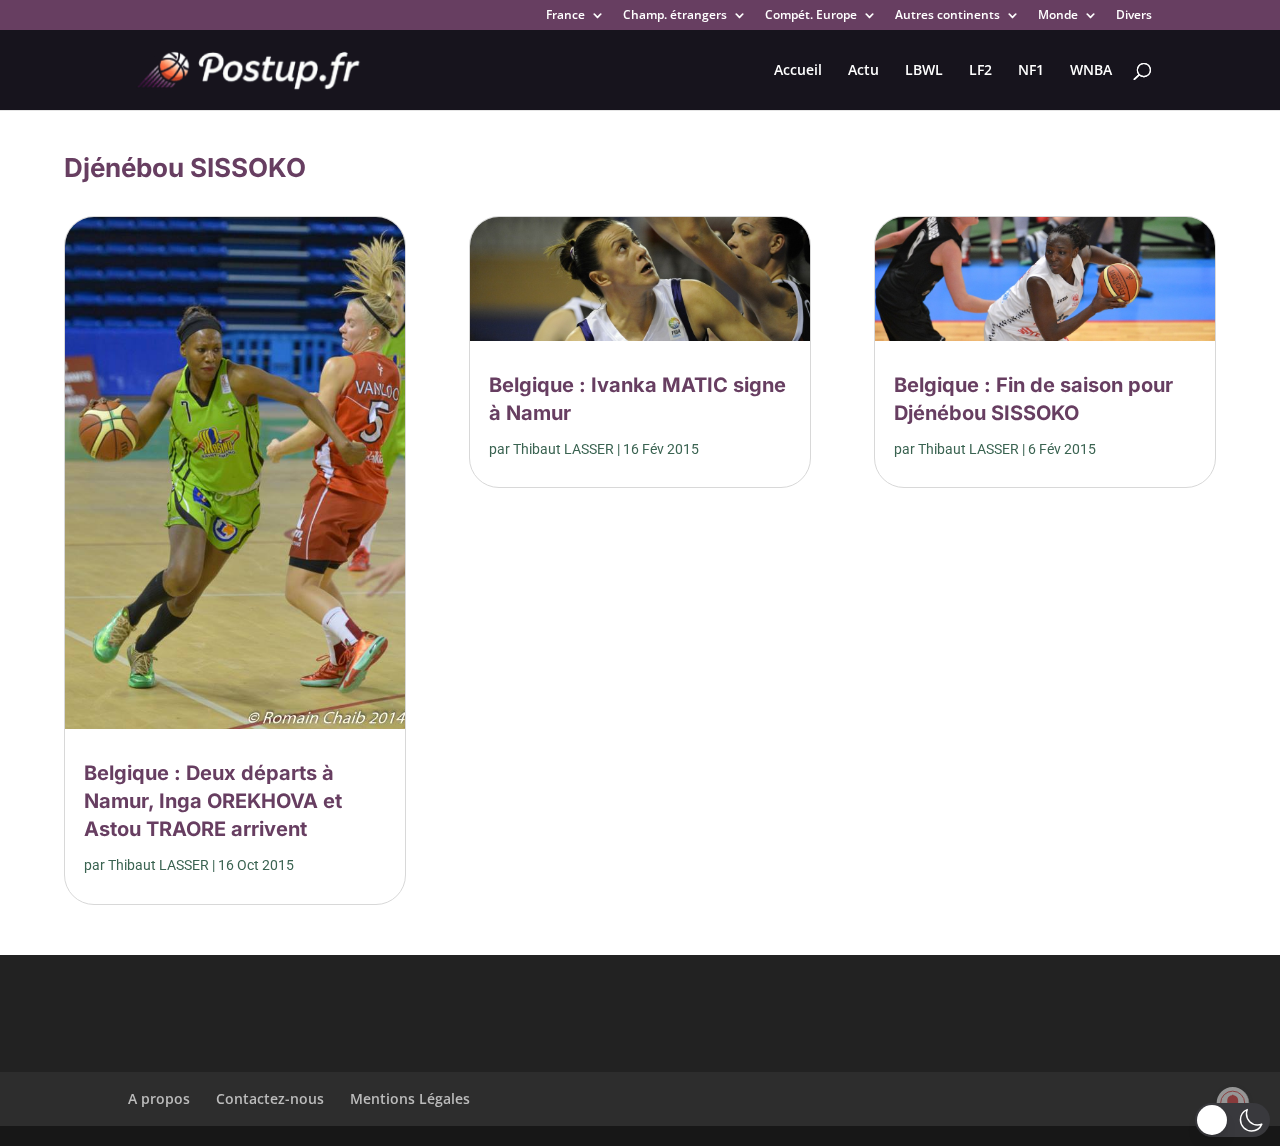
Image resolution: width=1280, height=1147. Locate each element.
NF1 (1031, 71)
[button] (1232, 1120)
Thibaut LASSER (158, 865)
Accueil (798, 71)
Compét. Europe (811, 16)
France (565, 16)
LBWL (924, 71)
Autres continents (947, 16)
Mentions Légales (410, 1098)
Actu (863, 71)
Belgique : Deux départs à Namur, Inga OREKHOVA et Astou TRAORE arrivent (213, 801)
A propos (159, 1098)
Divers (1134, 16)
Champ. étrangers (675, 16)
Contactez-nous (270, 1098)
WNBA (1091, 71)
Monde (1058, 16)
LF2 (980, 71)
